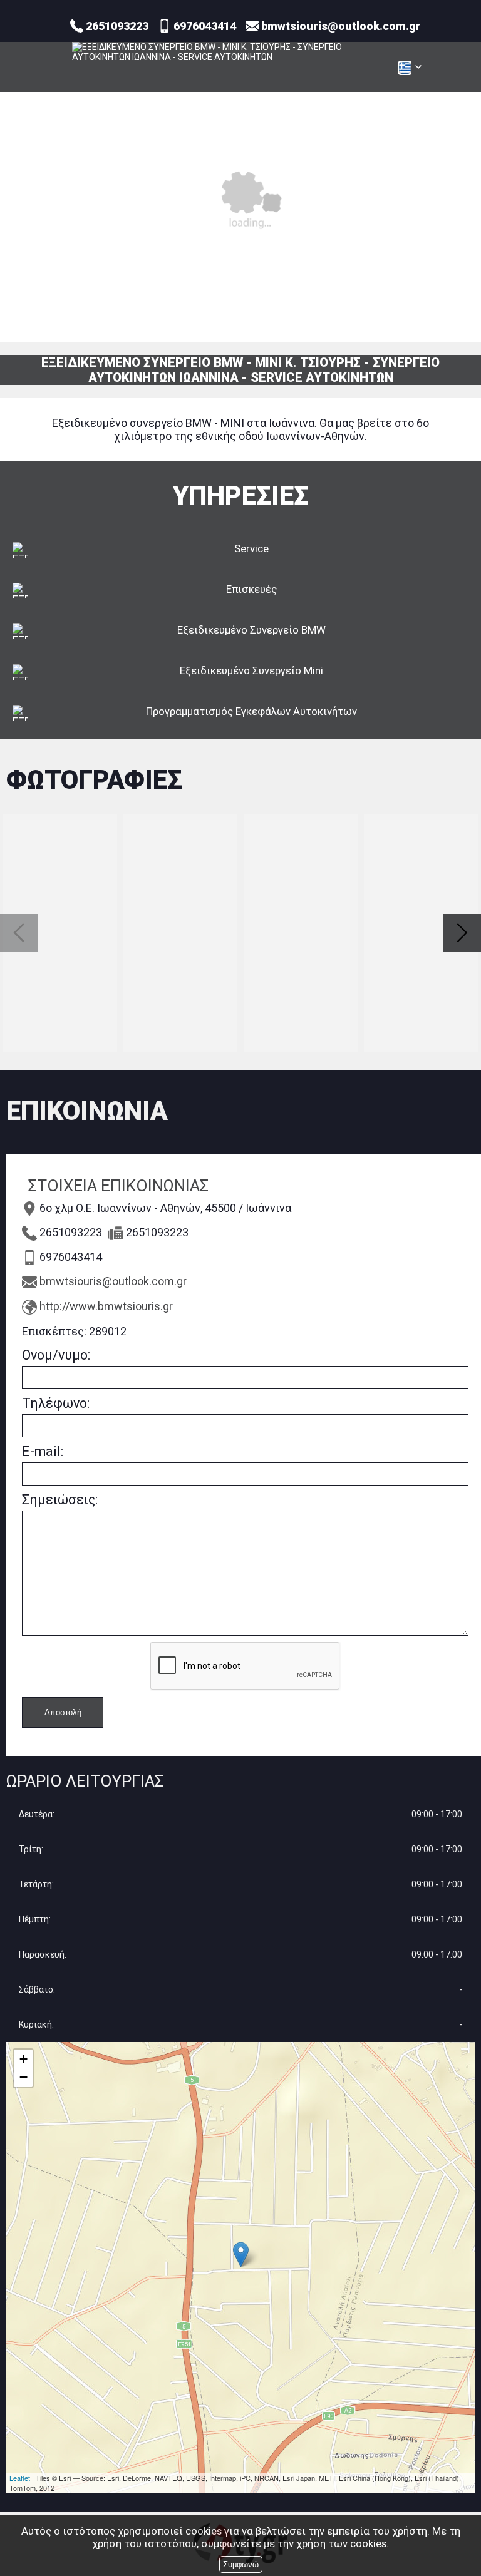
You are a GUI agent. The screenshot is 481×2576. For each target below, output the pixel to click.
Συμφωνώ (241, 2564)
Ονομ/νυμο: (56, 1355)
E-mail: (43, 1451)
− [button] (23, 2077)
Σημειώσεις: (60, 1500)
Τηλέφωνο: (56, 1403)
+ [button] (23, 2059)
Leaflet (20, 2478)
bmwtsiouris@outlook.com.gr (113, 1281)
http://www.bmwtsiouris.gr (106, 1306)
